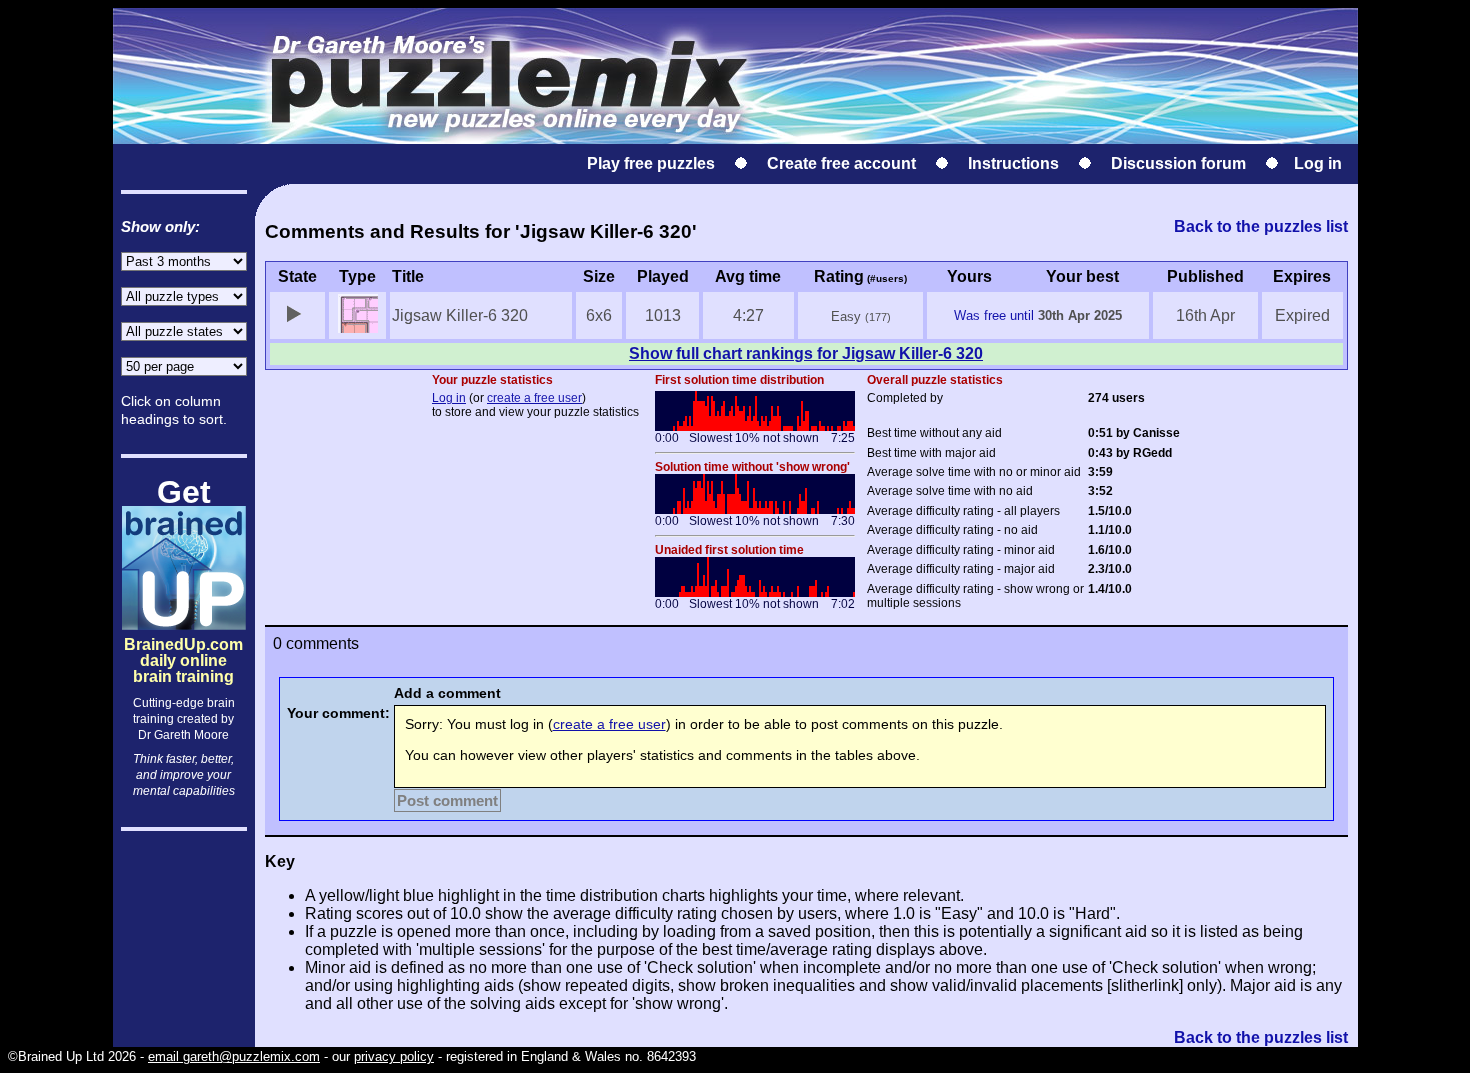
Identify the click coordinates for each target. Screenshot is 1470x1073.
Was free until (994, 315)
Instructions (1013, 163)
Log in (1318, 163)
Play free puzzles (651, 163)
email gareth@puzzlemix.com (234, 1056)
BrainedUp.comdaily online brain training (183, 643)
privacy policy (394, 1056)
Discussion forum (1178, 163)
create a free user (534, 398)
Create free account (841, 163)
